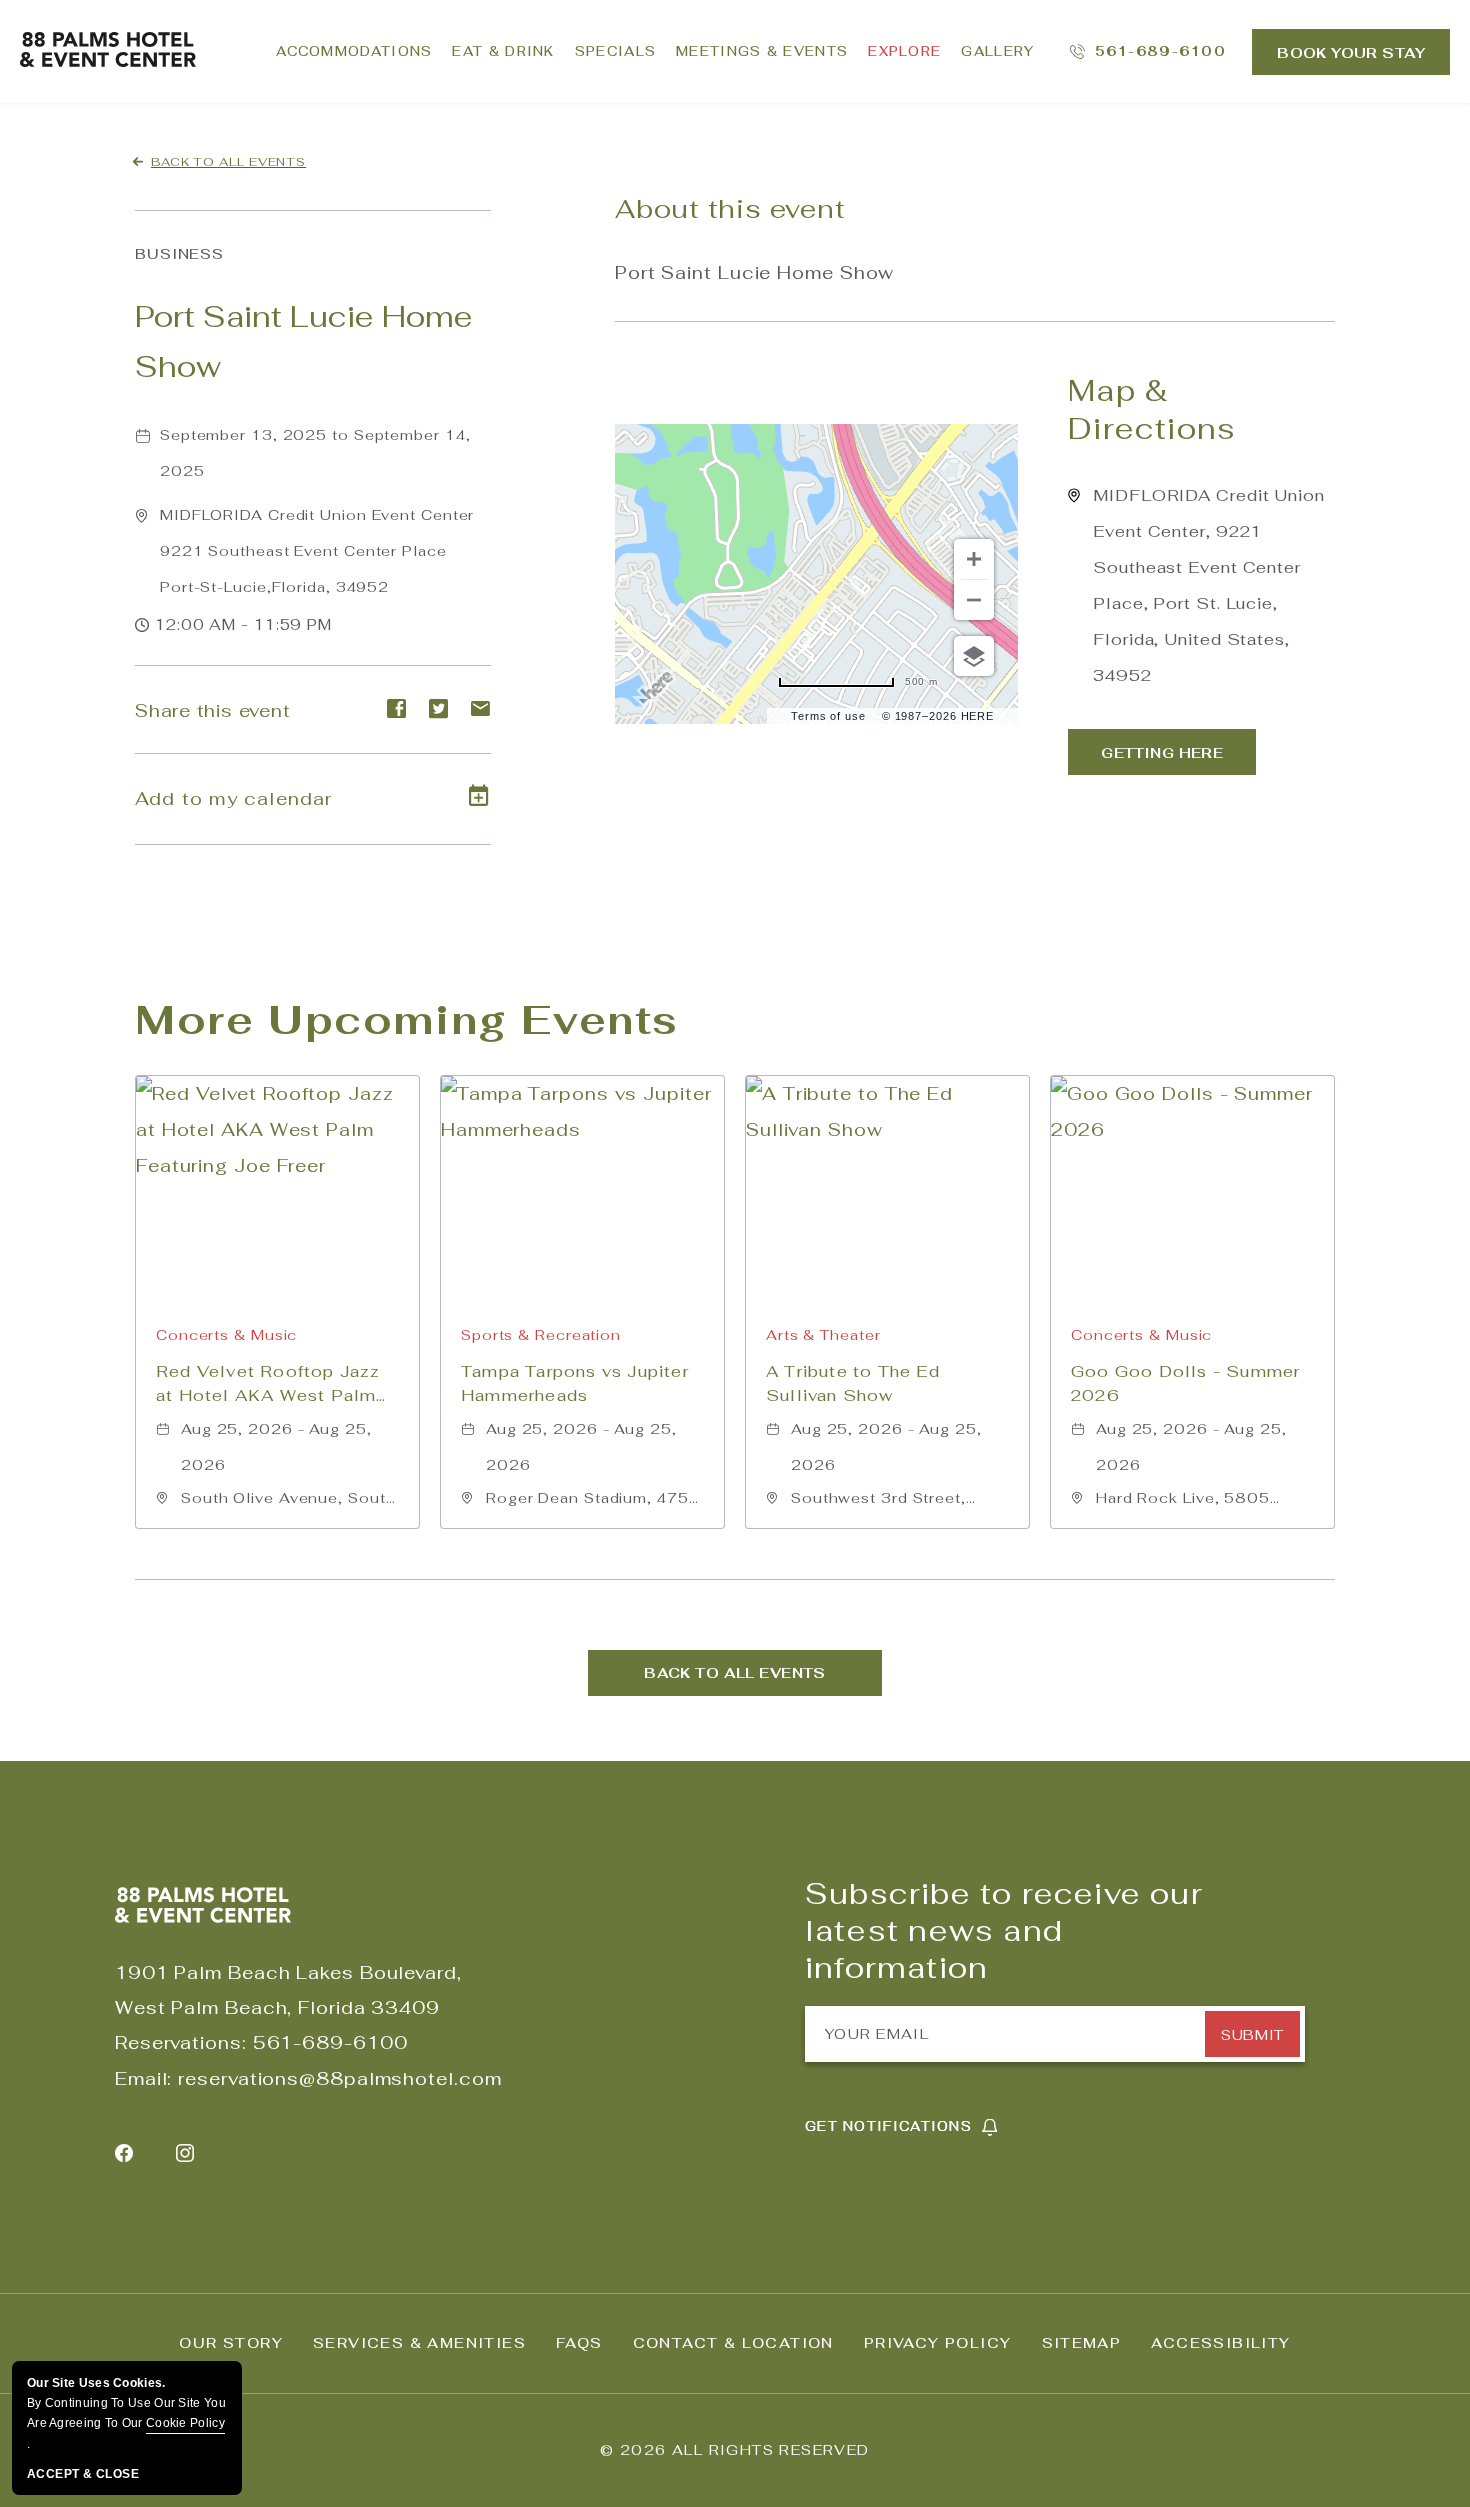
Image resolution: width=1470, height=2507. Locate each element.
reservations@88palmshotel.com (339, 2078)
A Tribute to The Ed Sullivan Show (853, 1383)
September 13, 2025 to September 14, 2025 (315, 453)
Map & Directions (1152, 410)
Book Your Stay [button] (1351, 53)
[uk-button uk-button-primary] (1162, 752)
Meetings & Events (762, 51)
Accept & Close (83, 2474)
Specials (615, 51)
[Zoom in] (974, 559)
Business (179, 254)
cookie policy (185, 2423)
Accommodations (354, 51)
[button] (317, 551)
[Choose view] (974, 656)
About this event (730, 209)
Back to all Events (228, 162)
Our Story (231, 2343)
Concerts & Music (226, 1335)
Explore (904, 51)
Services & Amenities (419, 2343)
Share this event (212, 710)
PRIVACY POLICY (938, 2343)
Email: (143, 2078)
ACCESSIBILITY (1220, 2343)
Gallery (997, 51)
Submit (1252, 2035)
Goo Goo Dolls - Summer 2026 (1185, 1383)
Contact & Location (733, 2343)
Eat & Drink (503, 51)
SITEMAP (1082, 2343)
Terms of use (828, 716)
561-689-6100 (330, 2042)
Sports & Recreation (541, 1335)
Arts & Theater (823, 1335)
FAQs (579, 2343)
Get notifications (888, 2126)
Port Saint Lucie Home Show (304, 341)
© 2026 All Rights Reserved (734, 2450)
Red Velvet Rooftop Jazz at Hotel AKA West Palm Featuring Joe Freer (268, 1384)
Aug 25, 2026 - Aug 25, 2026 (276, 1447)
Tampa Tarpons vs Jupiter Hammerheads (575, 1383)
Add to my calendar (234, 798)
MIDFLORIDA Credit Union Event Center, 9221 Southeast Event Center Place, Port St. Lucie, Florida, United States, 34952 (1209, 585)
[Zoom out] (974, 600)
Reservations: (181, 2042)
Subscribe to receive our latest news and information (1004, 1930)
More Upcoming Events (407, 1019)
